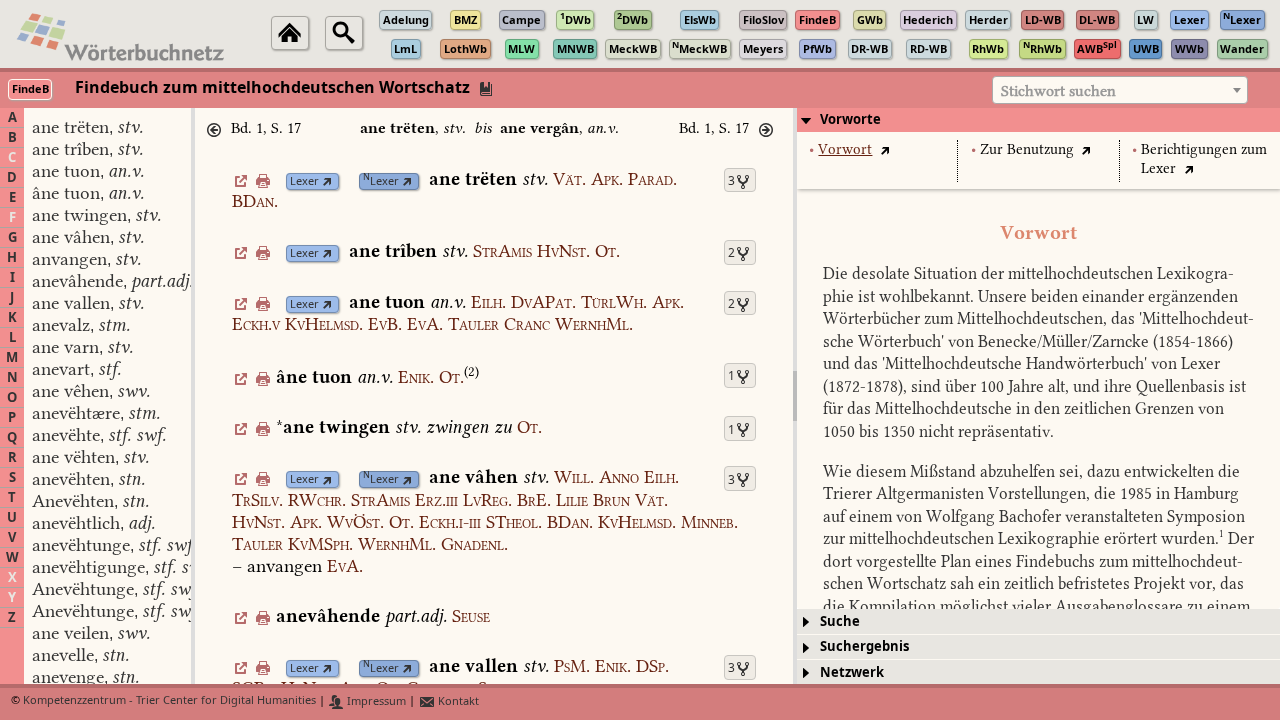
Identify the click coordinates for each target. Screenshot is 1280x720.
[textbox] (1120, 91)
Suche (840, 621)
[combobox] (1120, 90)
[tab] (1038, 120)
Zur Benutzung (1027, 149)
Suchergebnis (864, 646)
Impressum (375, 701)
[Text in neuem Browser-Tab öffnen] (884, 149)
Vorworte (850, 119)
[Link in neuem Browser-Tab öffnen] (327, 181)
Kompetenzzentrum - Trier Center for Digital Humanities (169, 701)
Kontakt (457, 701)
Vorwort (845, 149)
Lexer (304, 181)
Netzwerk (852, 672)
